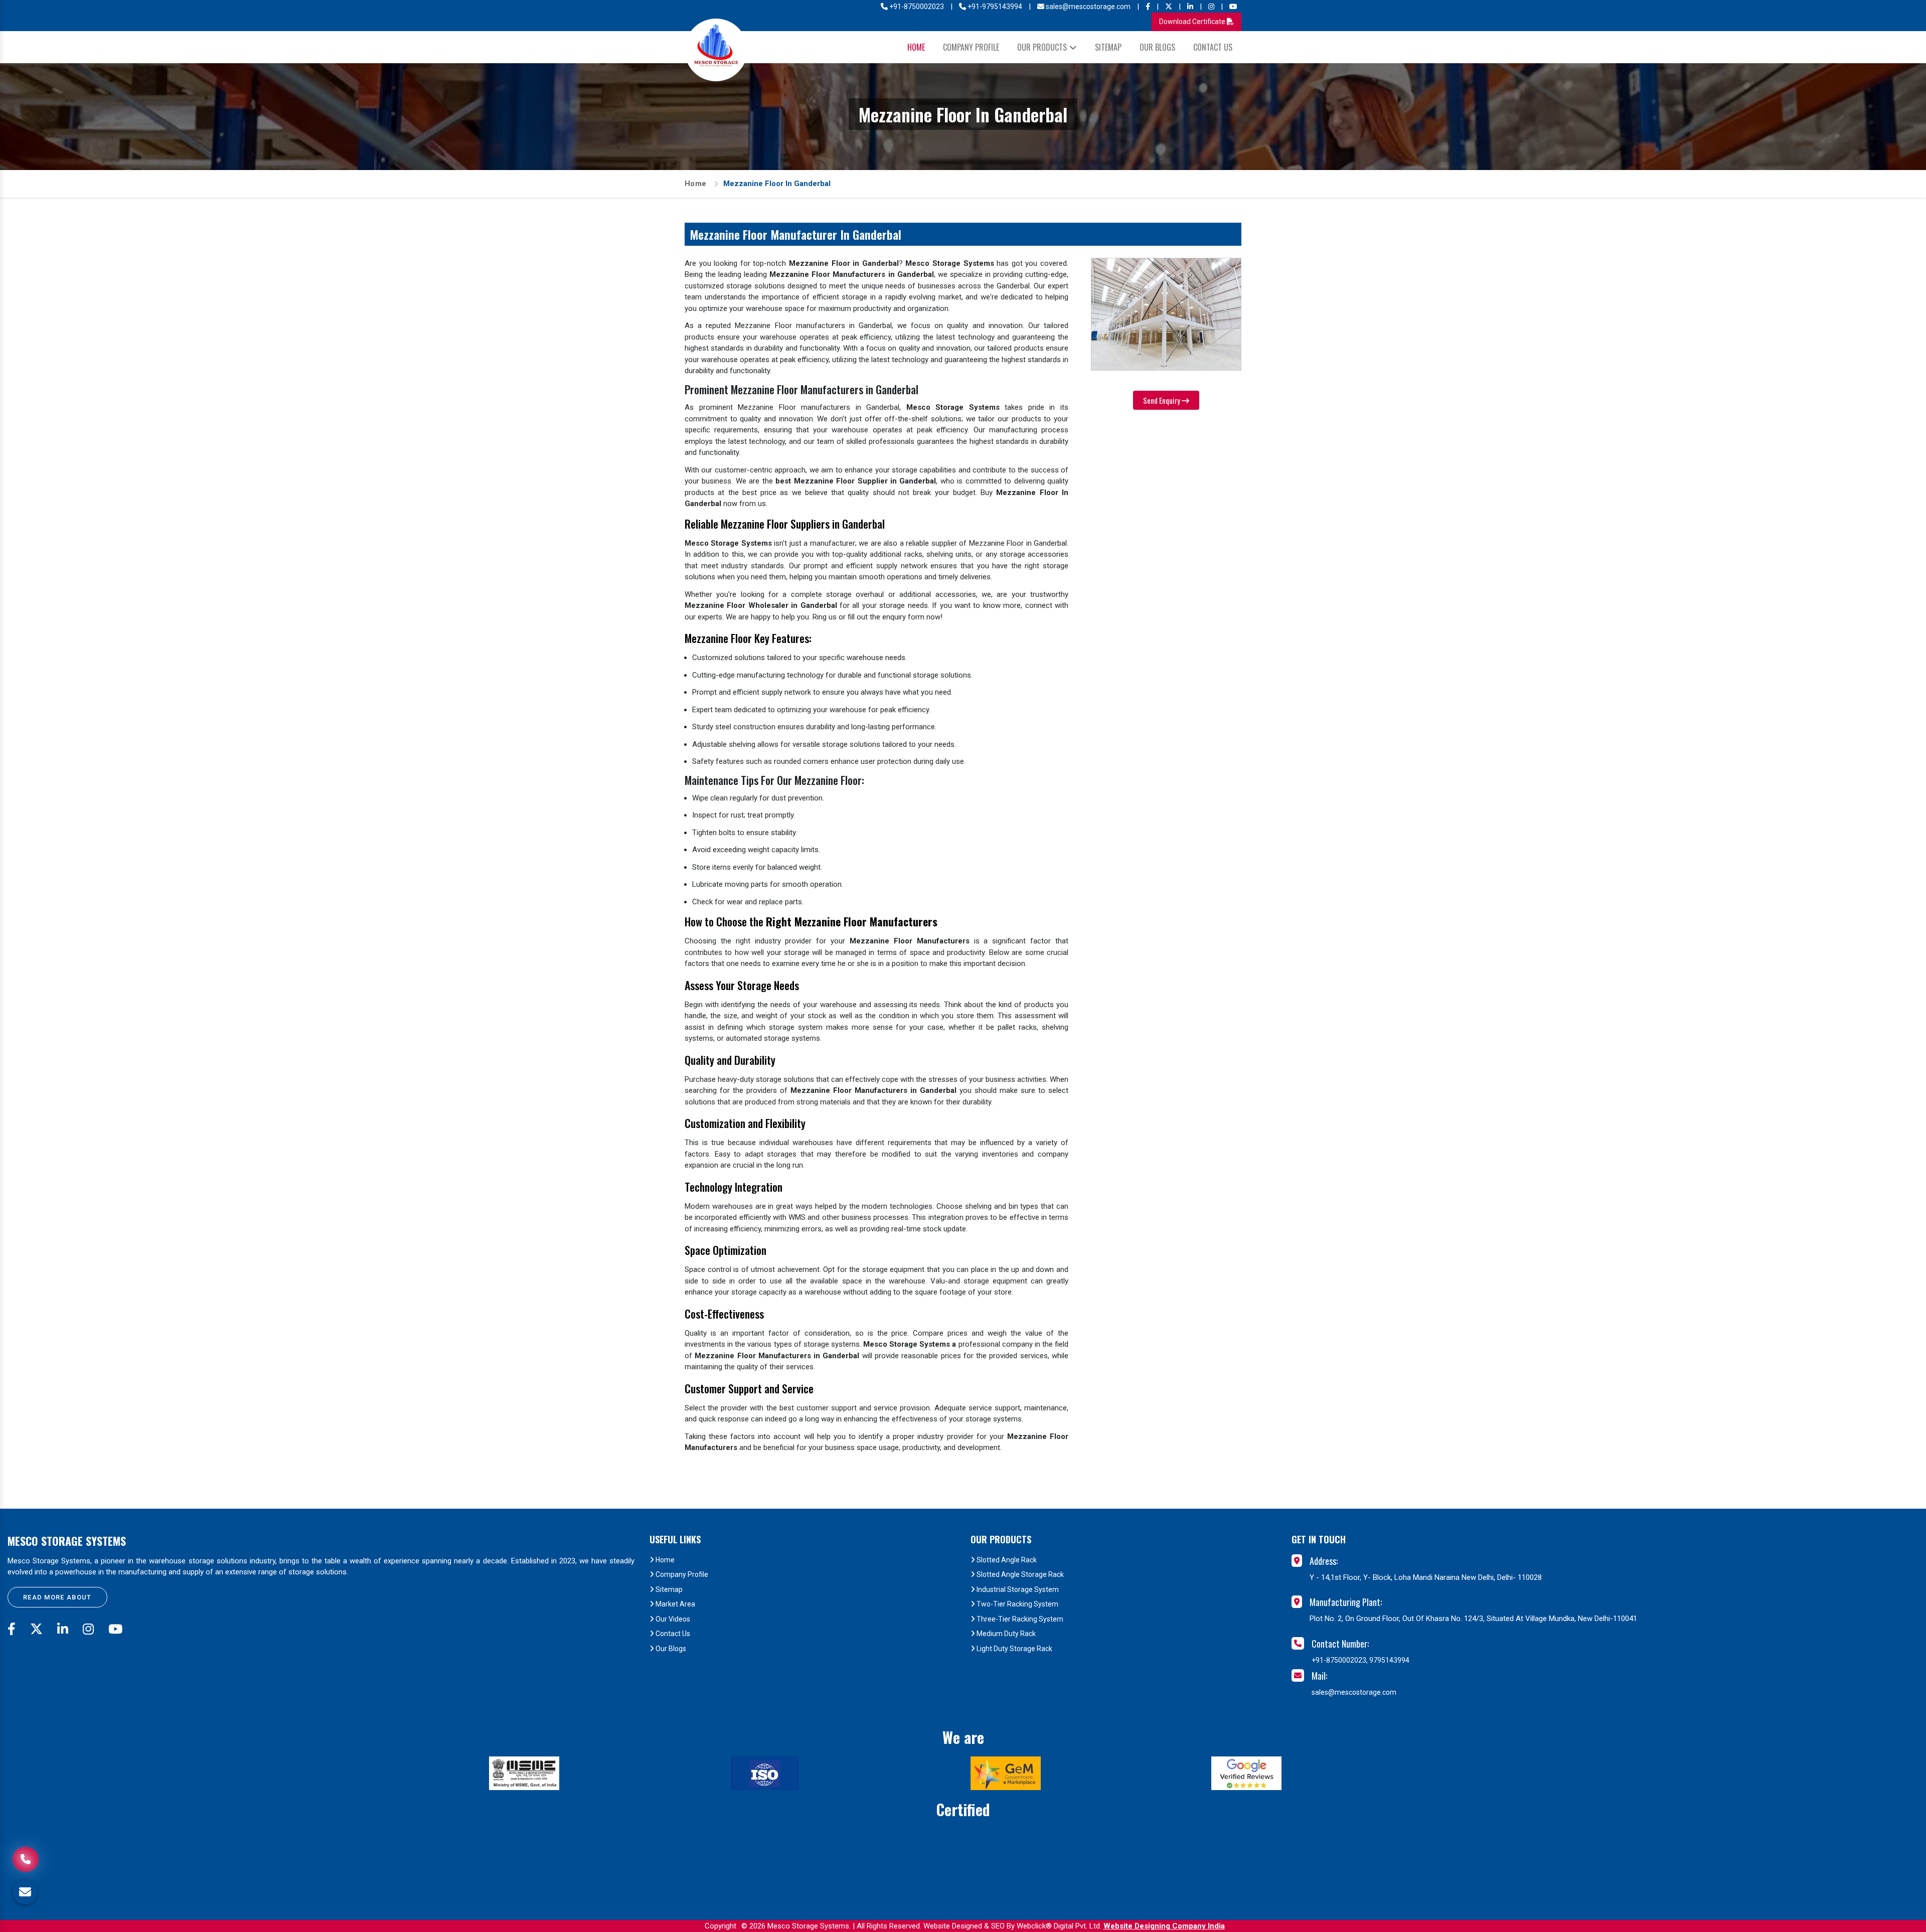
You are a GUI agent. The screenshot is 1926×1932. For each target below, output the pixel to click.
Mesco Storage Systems (67, 1541)
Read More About (57, 1597)
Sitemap (1108, 47)
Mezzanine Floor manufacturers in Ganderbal (813, 326)
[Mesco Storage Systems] (716, 50)
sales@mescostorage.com (1087, 7)
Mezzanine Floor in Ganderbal (1018, 543)
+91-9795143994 (994, 7)
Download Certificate (1193, 22)
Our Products (1042, 47)
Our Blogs (1157, 47)
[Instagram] (1211, 7)
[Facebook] (1148, 7)
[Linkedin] (1190, 7)
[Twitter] (1169, 7)
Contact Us (1213, 47)
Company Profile (971, 47)
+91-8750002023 (916, 7)
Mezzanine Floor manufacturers (794, 407)
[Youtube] (1233, 7)
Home (916, 47)
